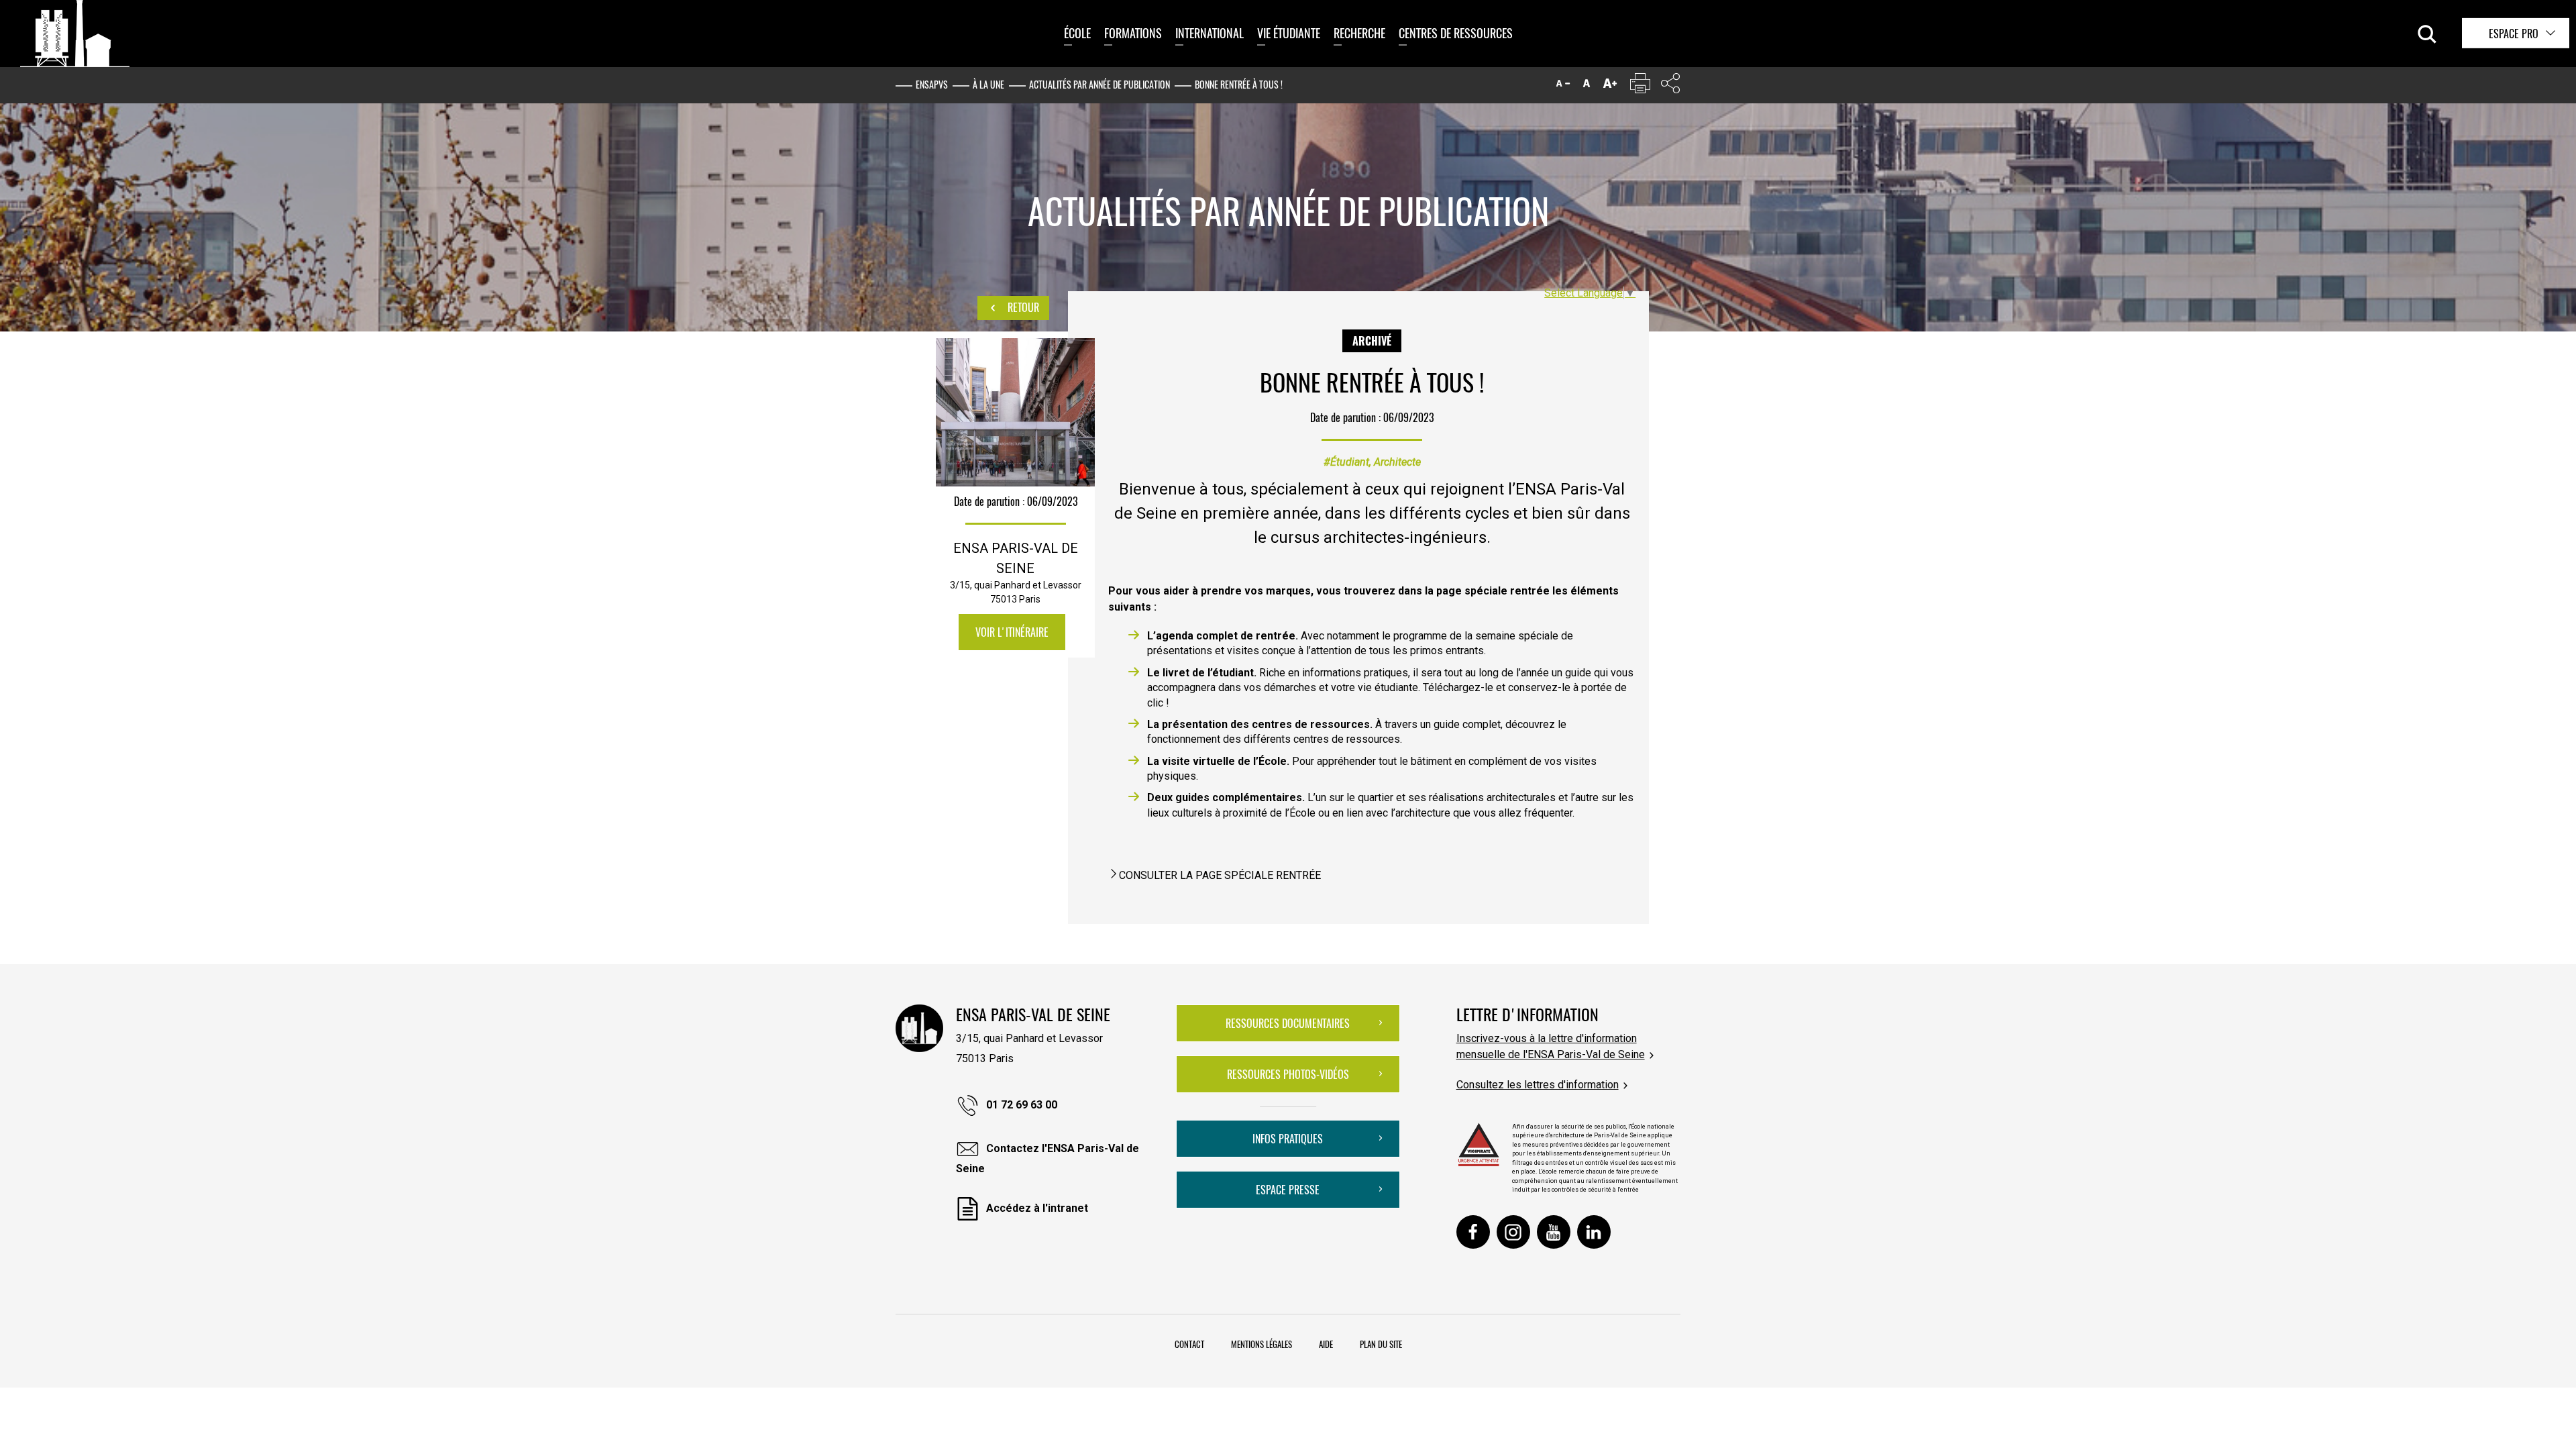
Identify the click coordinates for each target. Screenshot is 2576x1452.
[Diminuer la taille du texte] (1563, 86)
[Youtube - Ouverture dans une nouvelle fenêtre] (1554, 1232)
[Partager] (1670, 86)
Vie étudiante (1289, 33)
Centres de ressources (1456, 33)
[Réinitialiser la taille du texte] (1587, 86)
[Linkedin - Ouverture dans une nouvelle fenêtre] (1594, 1232)
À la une (988, 84)
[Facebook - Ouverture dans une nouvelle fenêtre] (1473, 1232)
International (1210, 33)
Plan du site (1381, 1344)
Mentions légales (1262, 1344)
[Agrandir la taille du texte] (1610, 86)
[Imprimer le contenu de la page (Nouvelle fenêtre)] (1640, 86)
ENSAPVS (932, 84)
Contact (1189, 1344)
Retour (1022, 307)
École (1077, 33)
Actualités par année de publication (1099, 84)
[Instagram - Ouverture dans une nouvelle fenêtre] (1513, 1232)
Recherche (1359, 33)
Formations (1133, 33)
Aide (1326, 1344)
